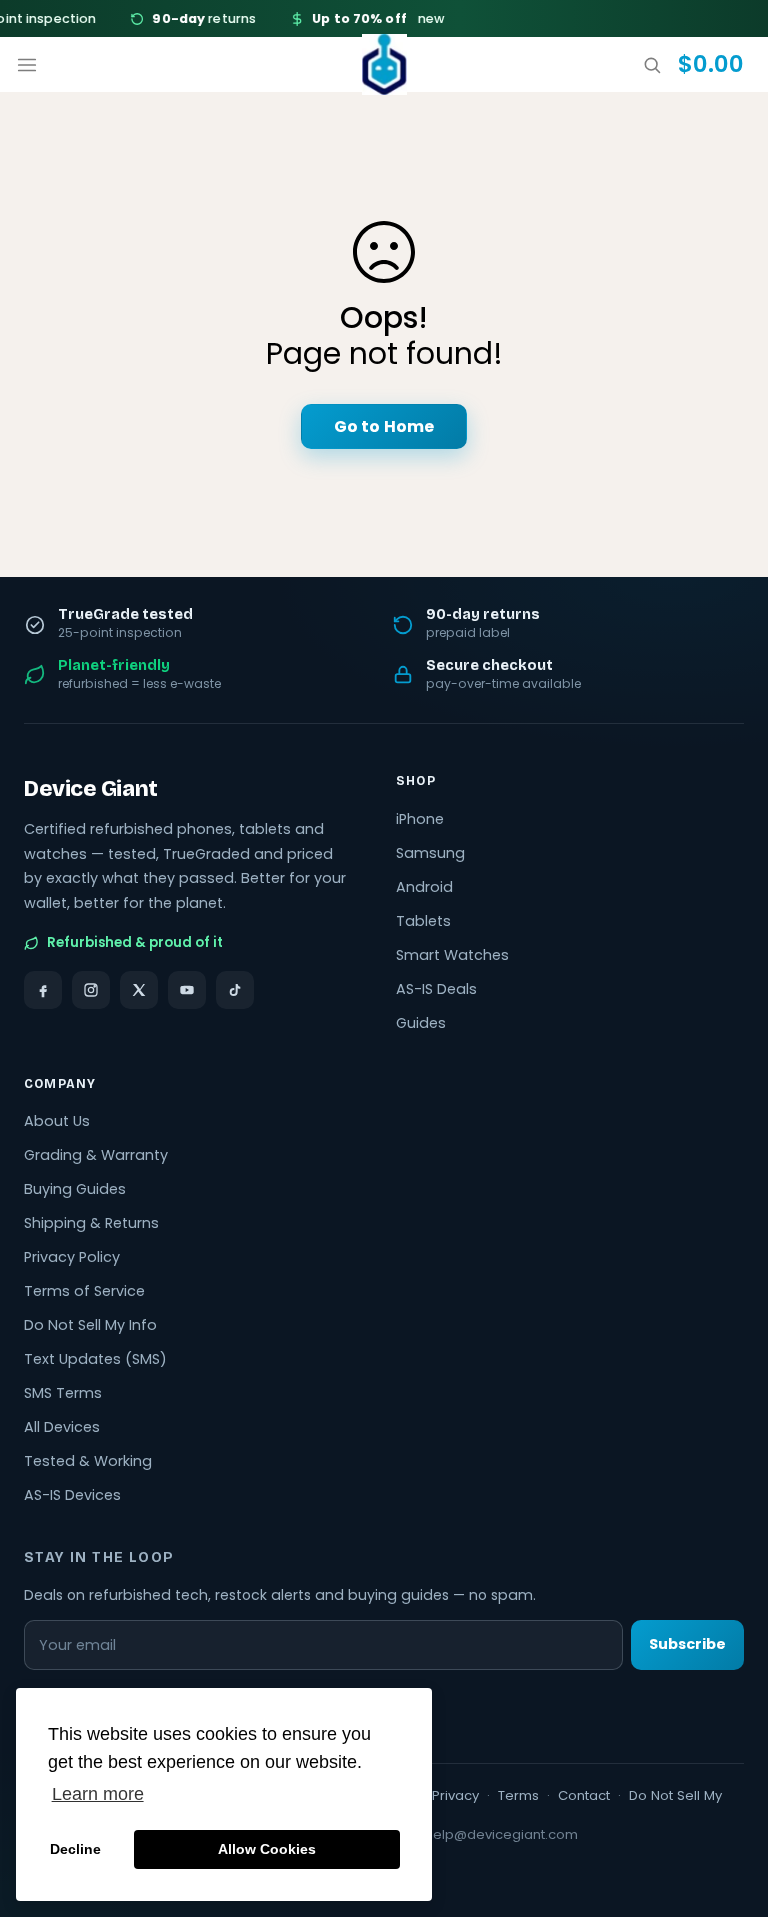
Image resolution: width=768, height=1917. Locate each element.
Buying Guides (75, 1189)
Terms (518, 1795)
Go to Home (384, 426)
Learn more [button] (98, 1794)
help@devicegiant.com (501, 1834)
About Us (57, 1121)
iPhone (420, 819)
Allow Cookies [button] (267, 1849)
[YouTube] (187, 990)
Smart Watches (452, 955)
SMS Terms (63, 1393)
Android (424, 887)
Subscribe (687, 1644)
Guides (421, 1023)
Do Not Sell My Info (90, 1325)
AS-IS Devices (72, 1495)
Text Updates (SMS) (95, 1359)
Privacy (455, 1795)
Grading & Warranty (96, 1155)
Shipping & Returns (91, 1223)
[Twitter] (139, 990)
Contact (584, 1795)
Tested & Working (88, 1461)
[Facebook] (43, 990)
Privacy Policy (72, 1257)
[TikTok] (235, 990)
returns (197, 18)
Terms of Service (84, 1291)
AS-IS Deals (436, 989)
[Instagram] (91, 990)
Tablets (423, 921)
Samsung (430, 853)
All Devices (62, 1427)
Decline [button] (75, 1849)
